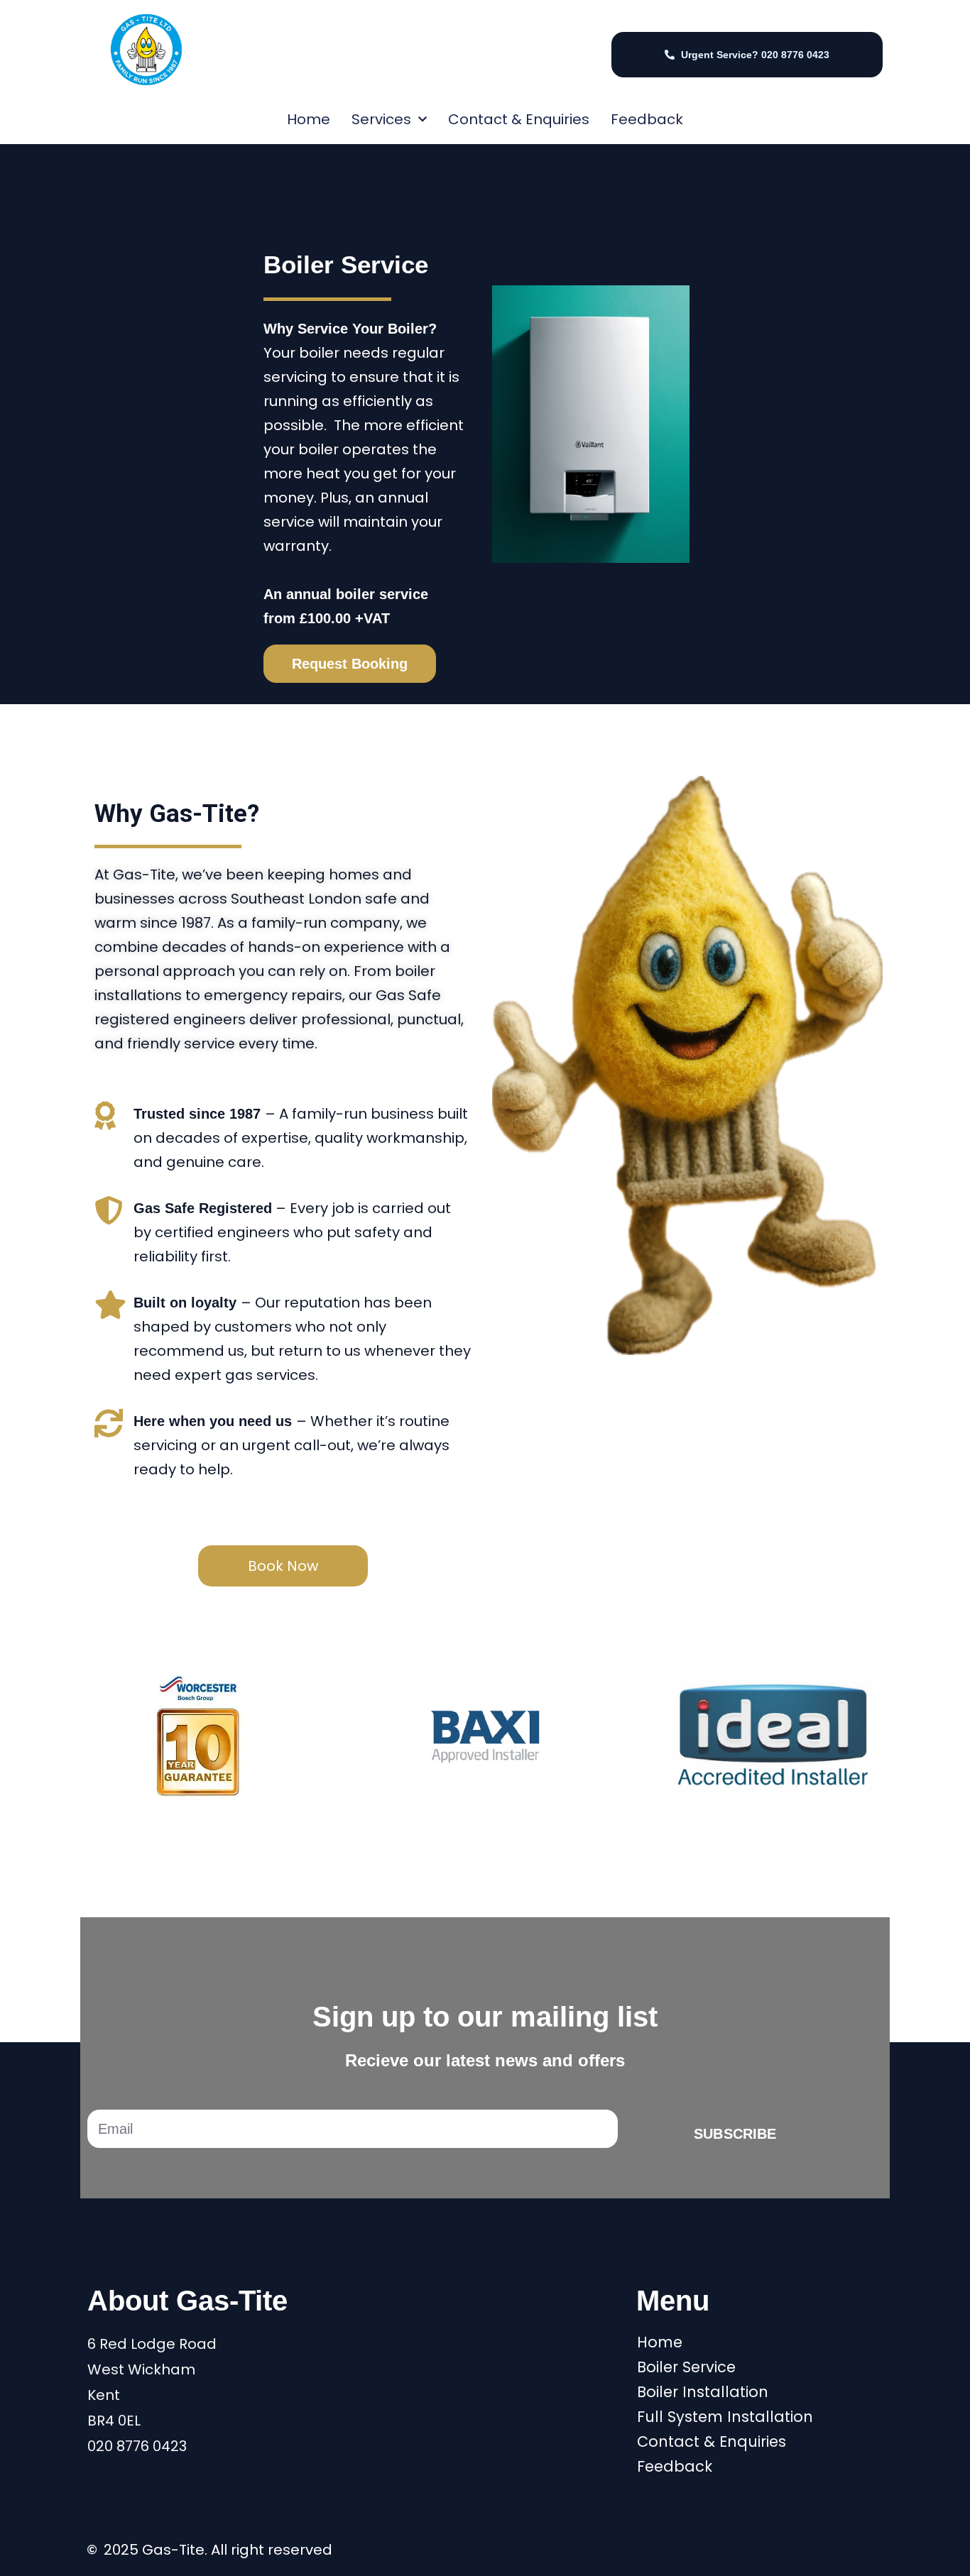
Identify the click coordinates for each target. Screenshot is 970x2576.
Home (309, 119)
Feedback (647, 119)
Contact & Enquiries (519, 119)
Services (381, 119)
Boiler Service (686, 2367)
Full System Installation (725, 2417)
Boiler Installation (703, 2392)
